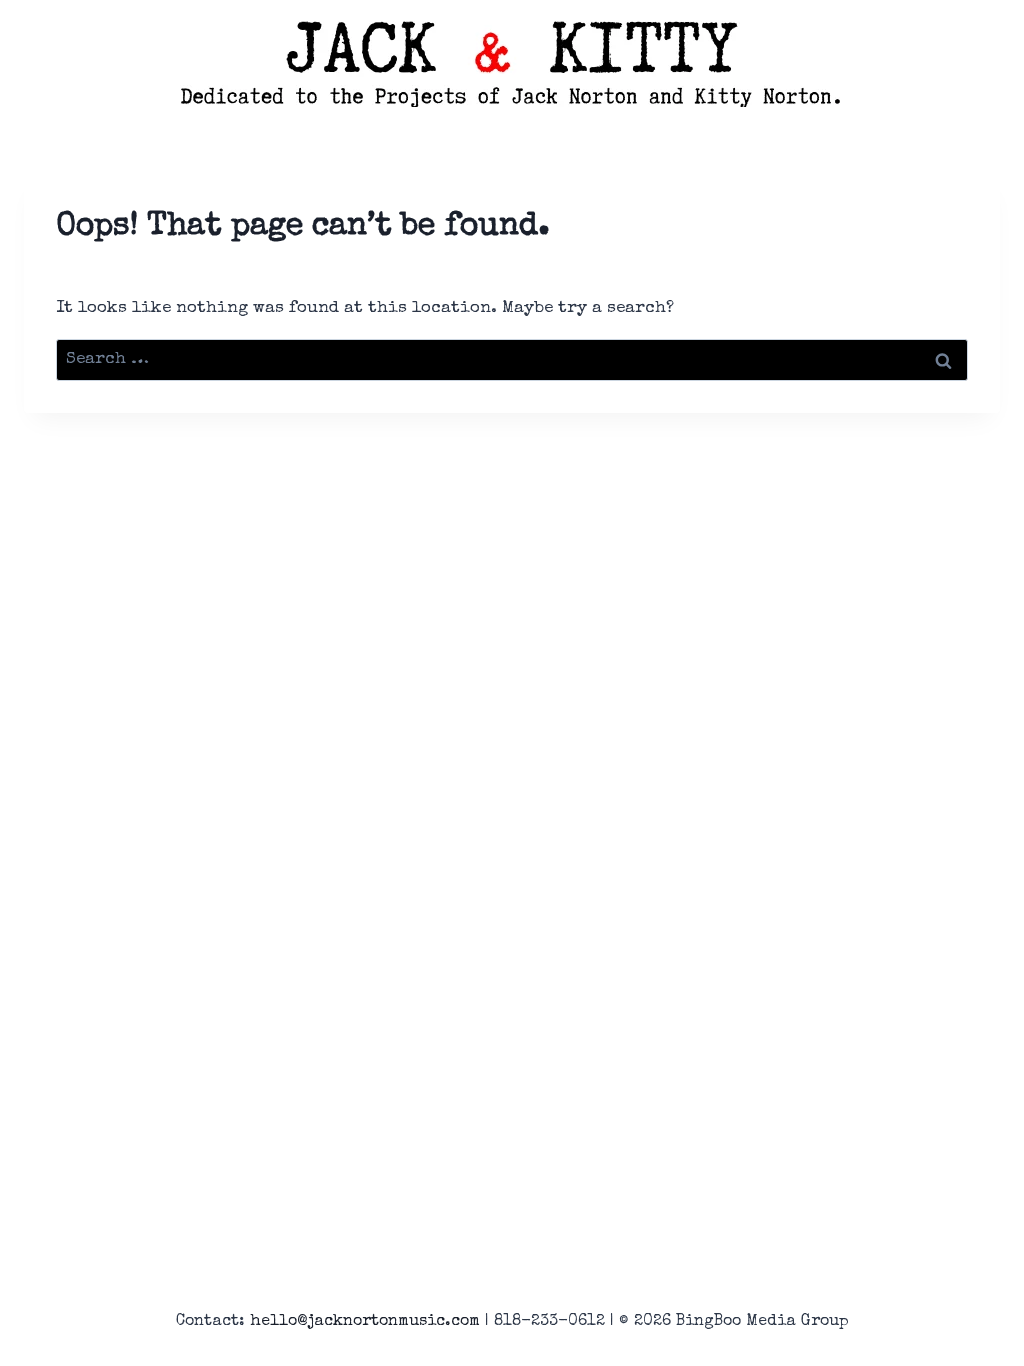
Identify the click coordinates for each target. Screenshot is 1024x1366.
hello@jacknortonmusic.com (365, 1322)
